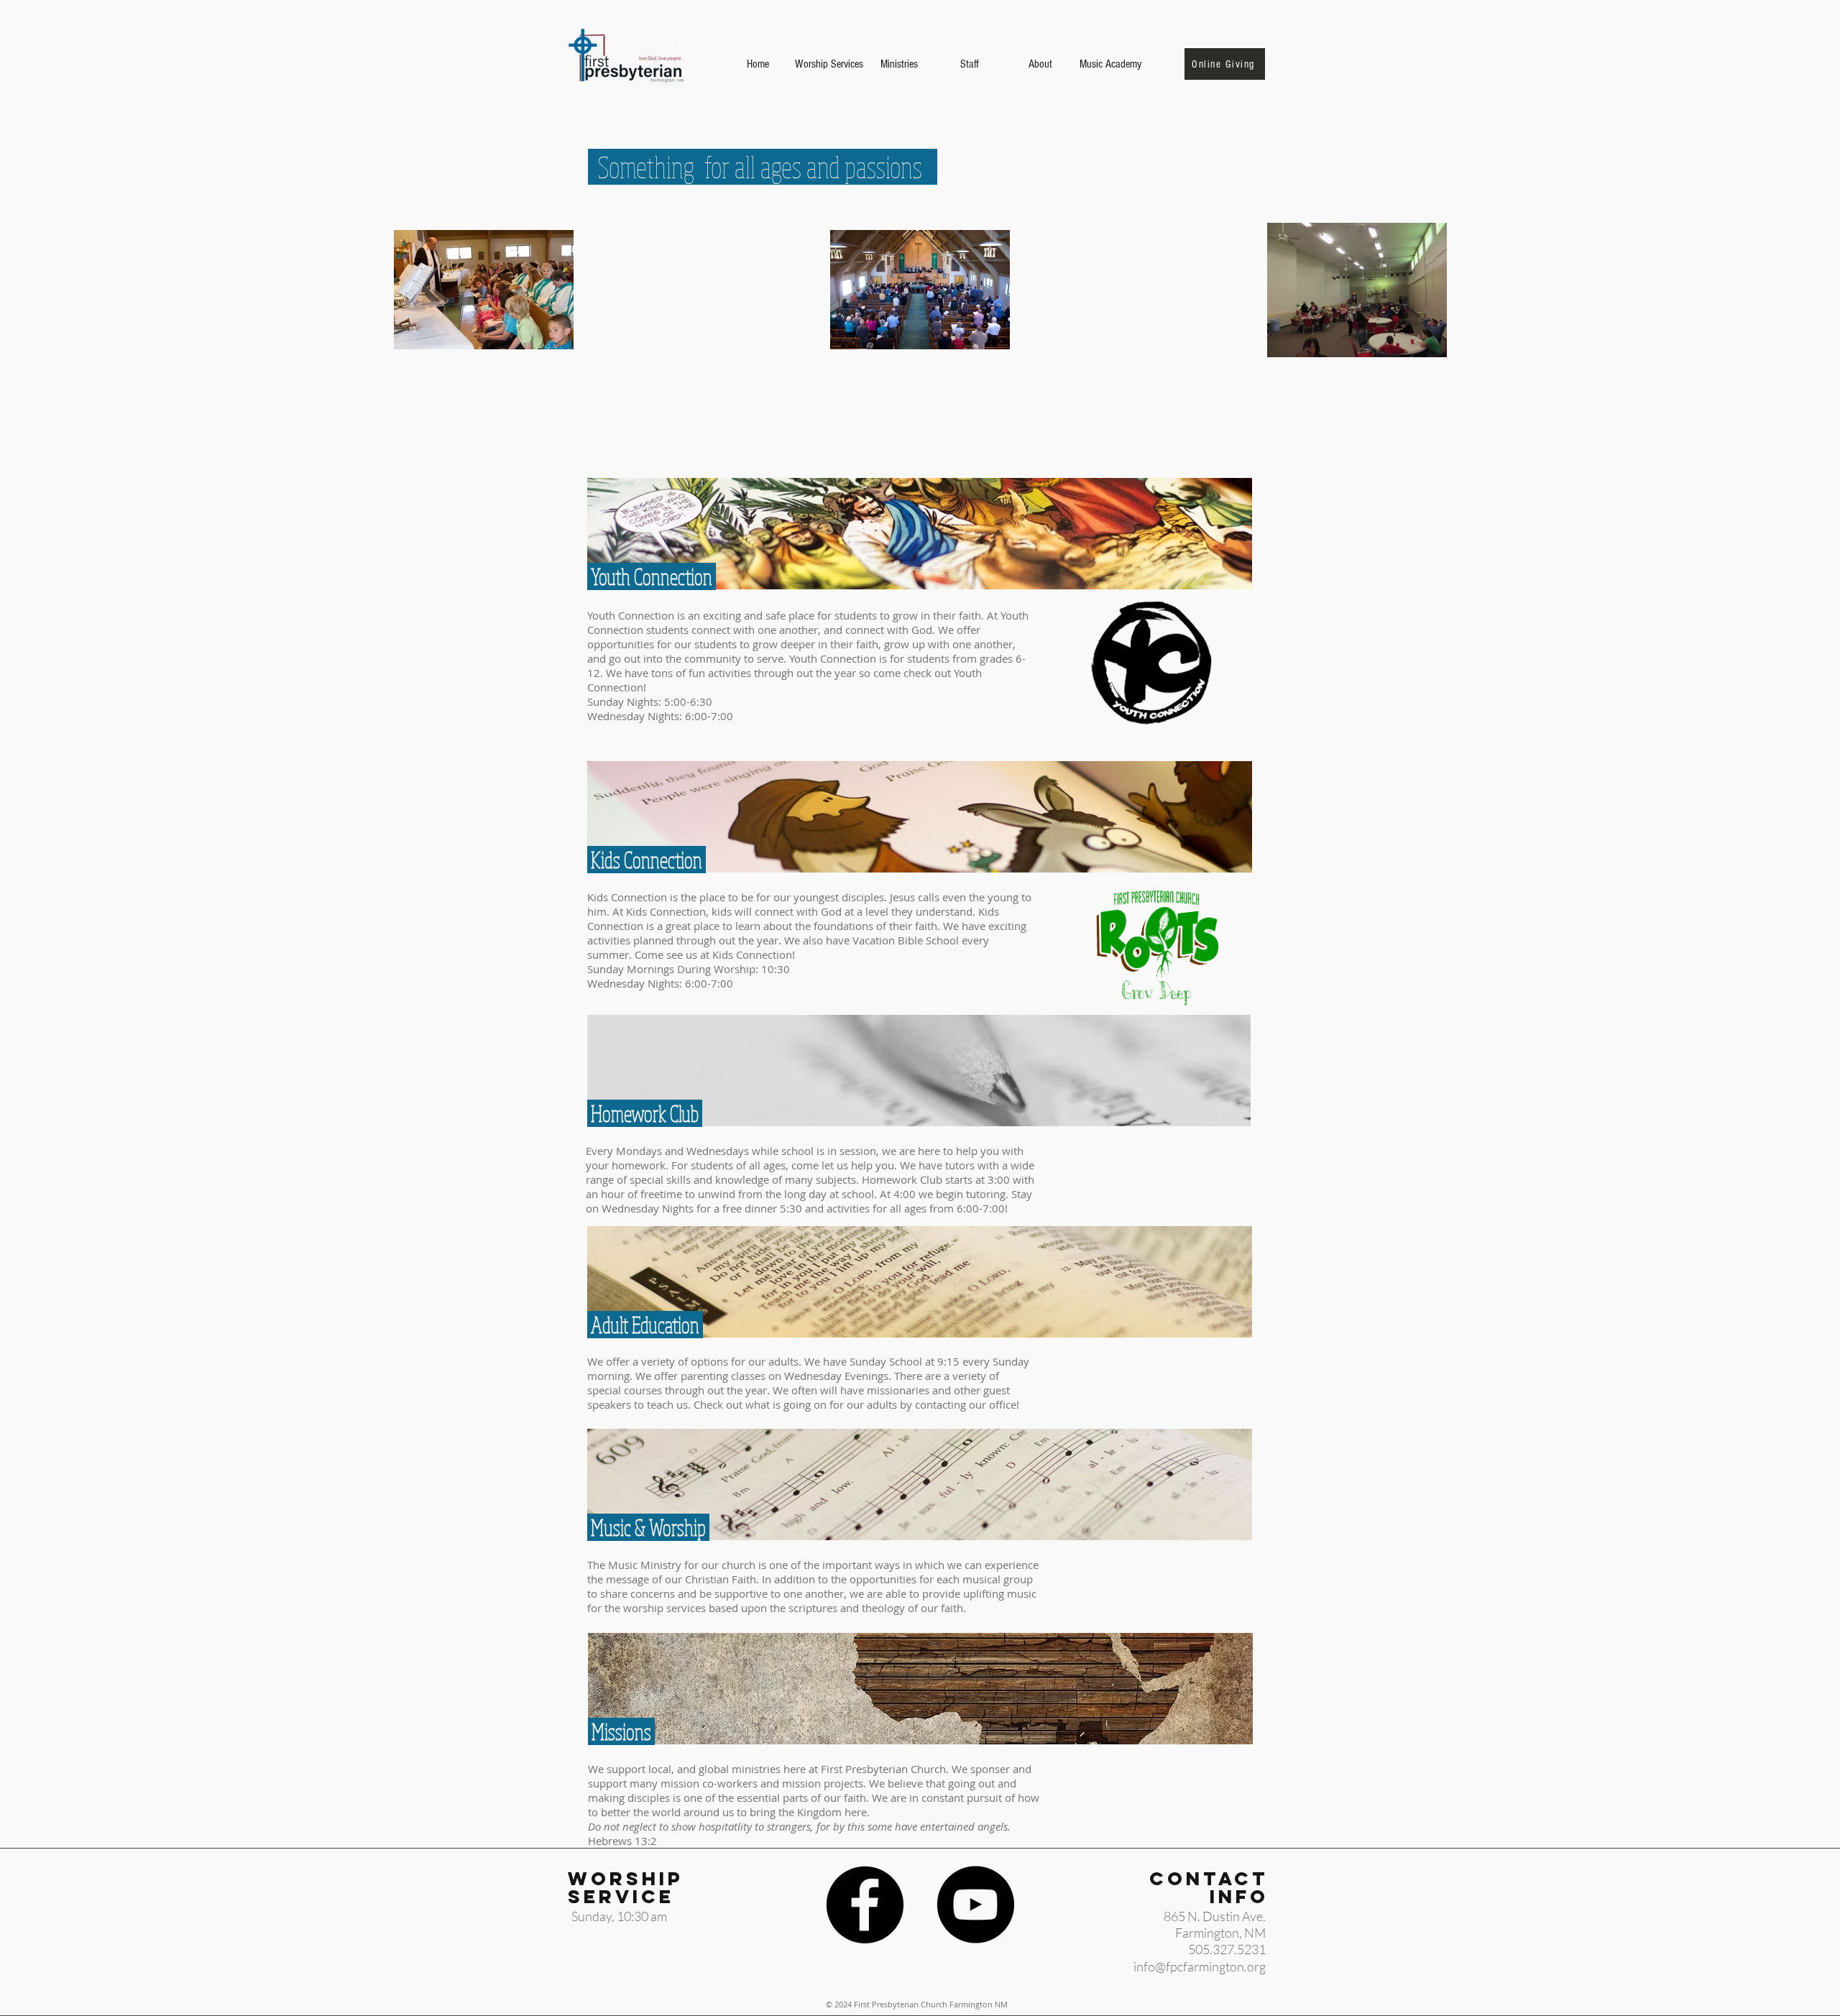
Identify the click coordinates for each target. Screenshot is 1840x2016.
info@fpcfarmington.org (1200, 1966)
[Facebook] (865, 1905)
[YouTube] (975, 1905)
